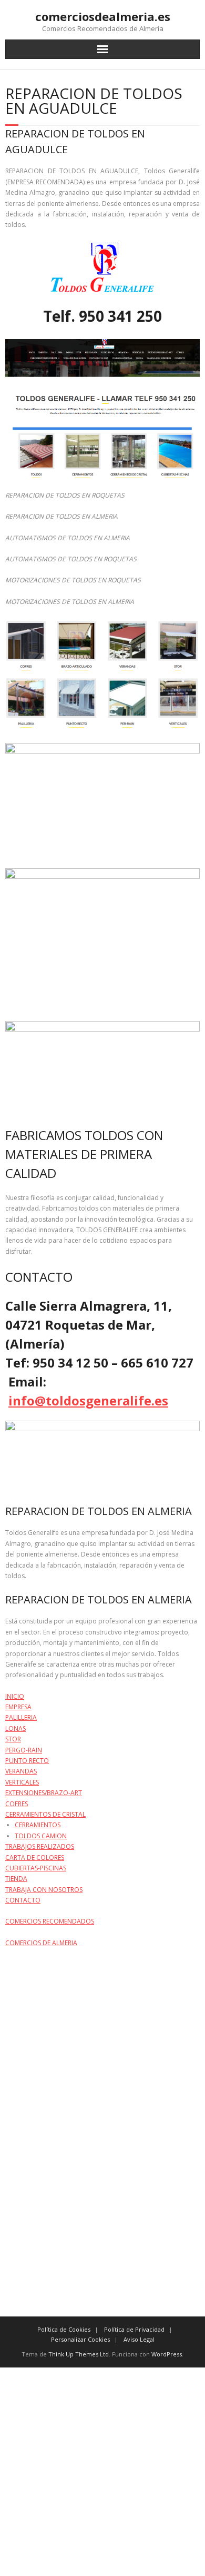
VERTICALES (22, 1782)
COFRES (17, 1804)
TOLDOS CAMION (41, 1836)
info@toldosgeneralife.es (88, 1400)
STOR (13, 1739)
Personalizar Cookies (80, 2339)
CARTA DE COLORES (35, 1857)
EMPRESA (18, 1707)
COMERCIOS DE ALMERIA (41, 1943)
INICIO (15, 1696)
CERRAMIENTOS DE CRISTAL (45, 1814)
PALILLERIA (21, 1717)
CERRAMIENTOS (38, 1825)
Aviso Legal (139, 2339)
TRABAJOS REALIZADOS (40, 1846)
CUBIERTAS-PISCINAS (36, 1868)
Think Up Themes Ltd (79, 2354)
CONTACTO (23, 1900)
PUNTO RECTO (27, 1761)
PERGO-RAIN (24, 1750)
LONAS (16, 1728)
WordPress (167, 2354)
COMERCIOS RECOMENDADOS (50, 1921)
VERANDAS (21, 1771)
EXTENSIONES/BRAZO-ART (44, 1793)
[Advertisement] (102, 2470)
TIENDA (16, 1879)
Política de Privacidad (134, 2329)
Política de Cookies (64, 2329)
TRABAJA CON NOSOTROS (44, 1890)
